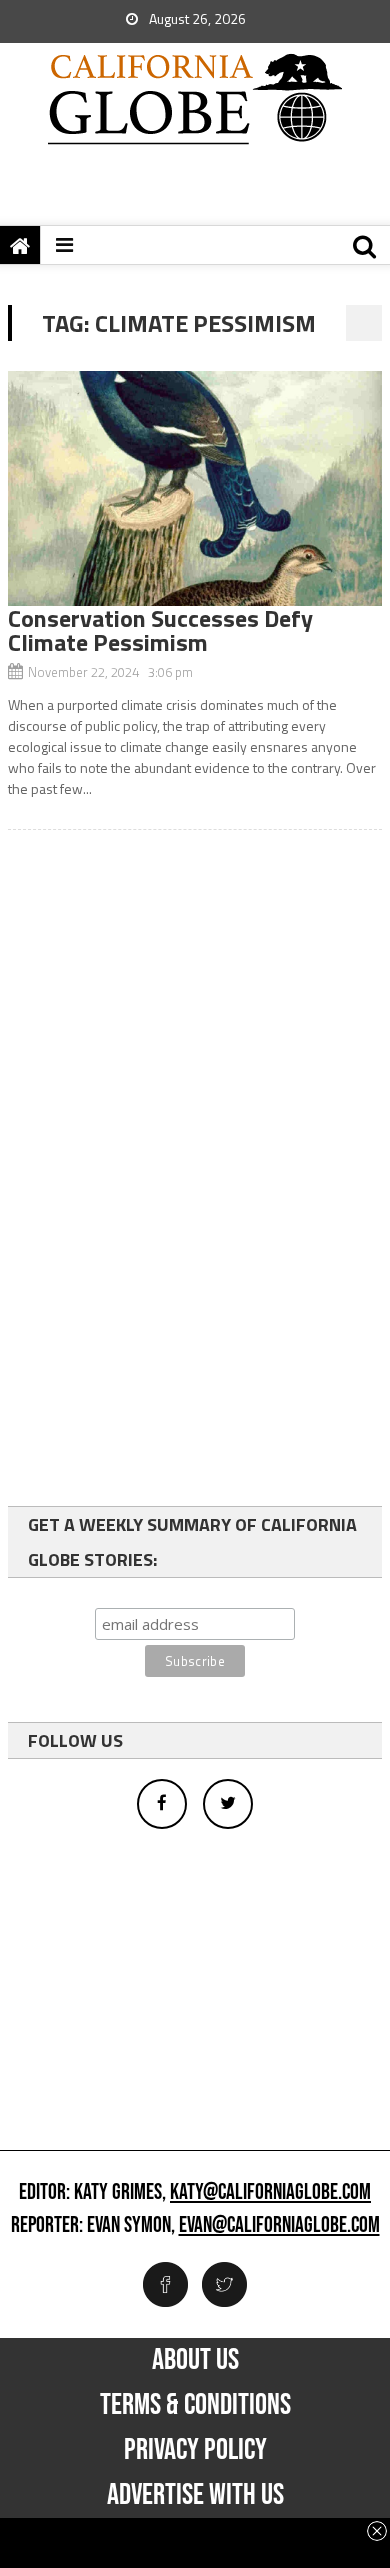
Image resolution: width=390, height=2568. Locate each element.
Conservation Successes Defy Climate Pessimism (160, 630)
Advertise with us (195, 2495)
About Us (195, 2360)
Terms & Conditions (195, 2405)
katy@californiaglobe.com (270, 2193)
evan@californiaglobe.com (279, 2226)
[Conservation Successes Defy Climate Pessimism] (195, 488)
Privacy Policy (195, 2450)
